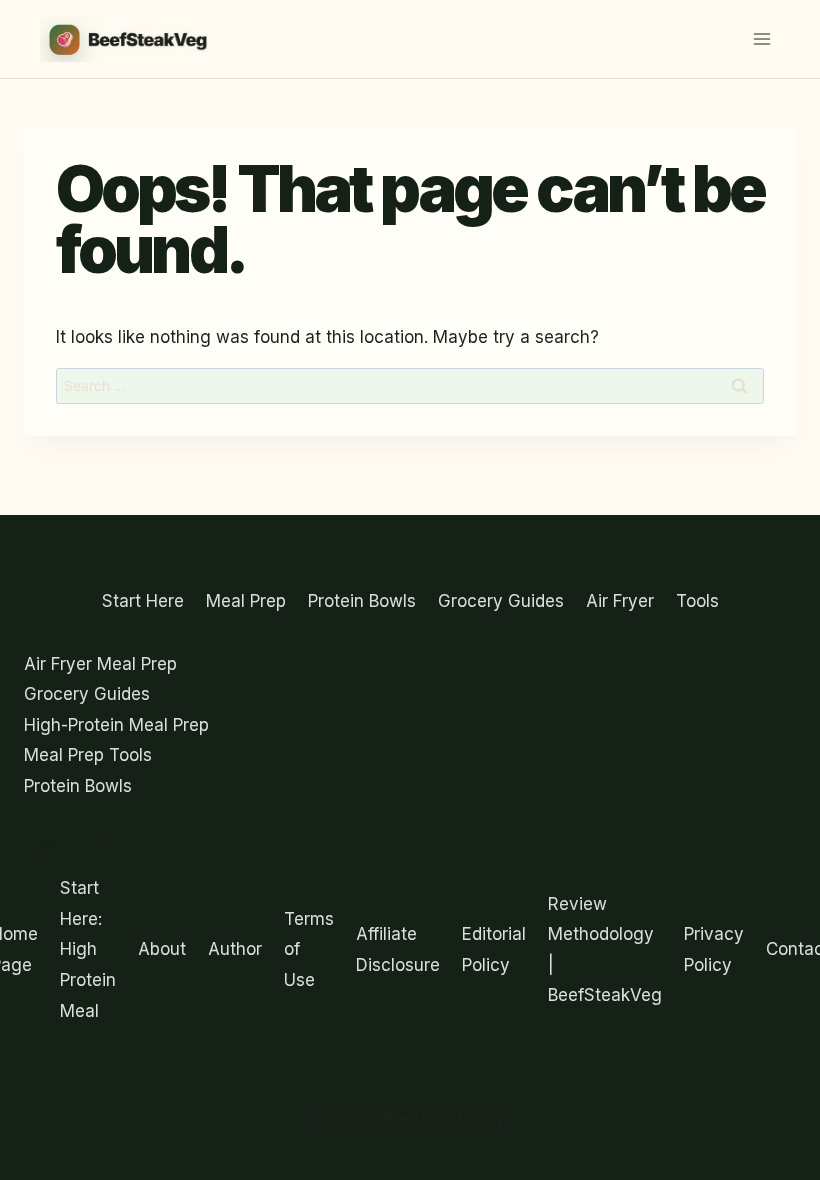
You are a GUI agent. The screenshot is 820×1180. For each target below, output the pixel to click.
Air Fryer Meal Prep (100, 664)
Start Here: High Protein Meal (88, 949)
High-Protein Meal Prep (116, 725)
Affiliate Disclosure (398, 949)
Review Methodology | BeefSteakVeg (605, 950)
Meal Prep (246, 601)
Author (235, 949)
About (162, 949)
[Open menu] (761, 38)
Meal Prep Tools (88, 755)
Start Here (143, 601)
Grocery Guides (501, 601)
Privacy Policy (714, 949)
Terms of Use (309, 949)
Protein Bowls (362, 601)
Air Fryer (620, 601)
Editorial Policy (494, 949)
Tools (697, 601)
